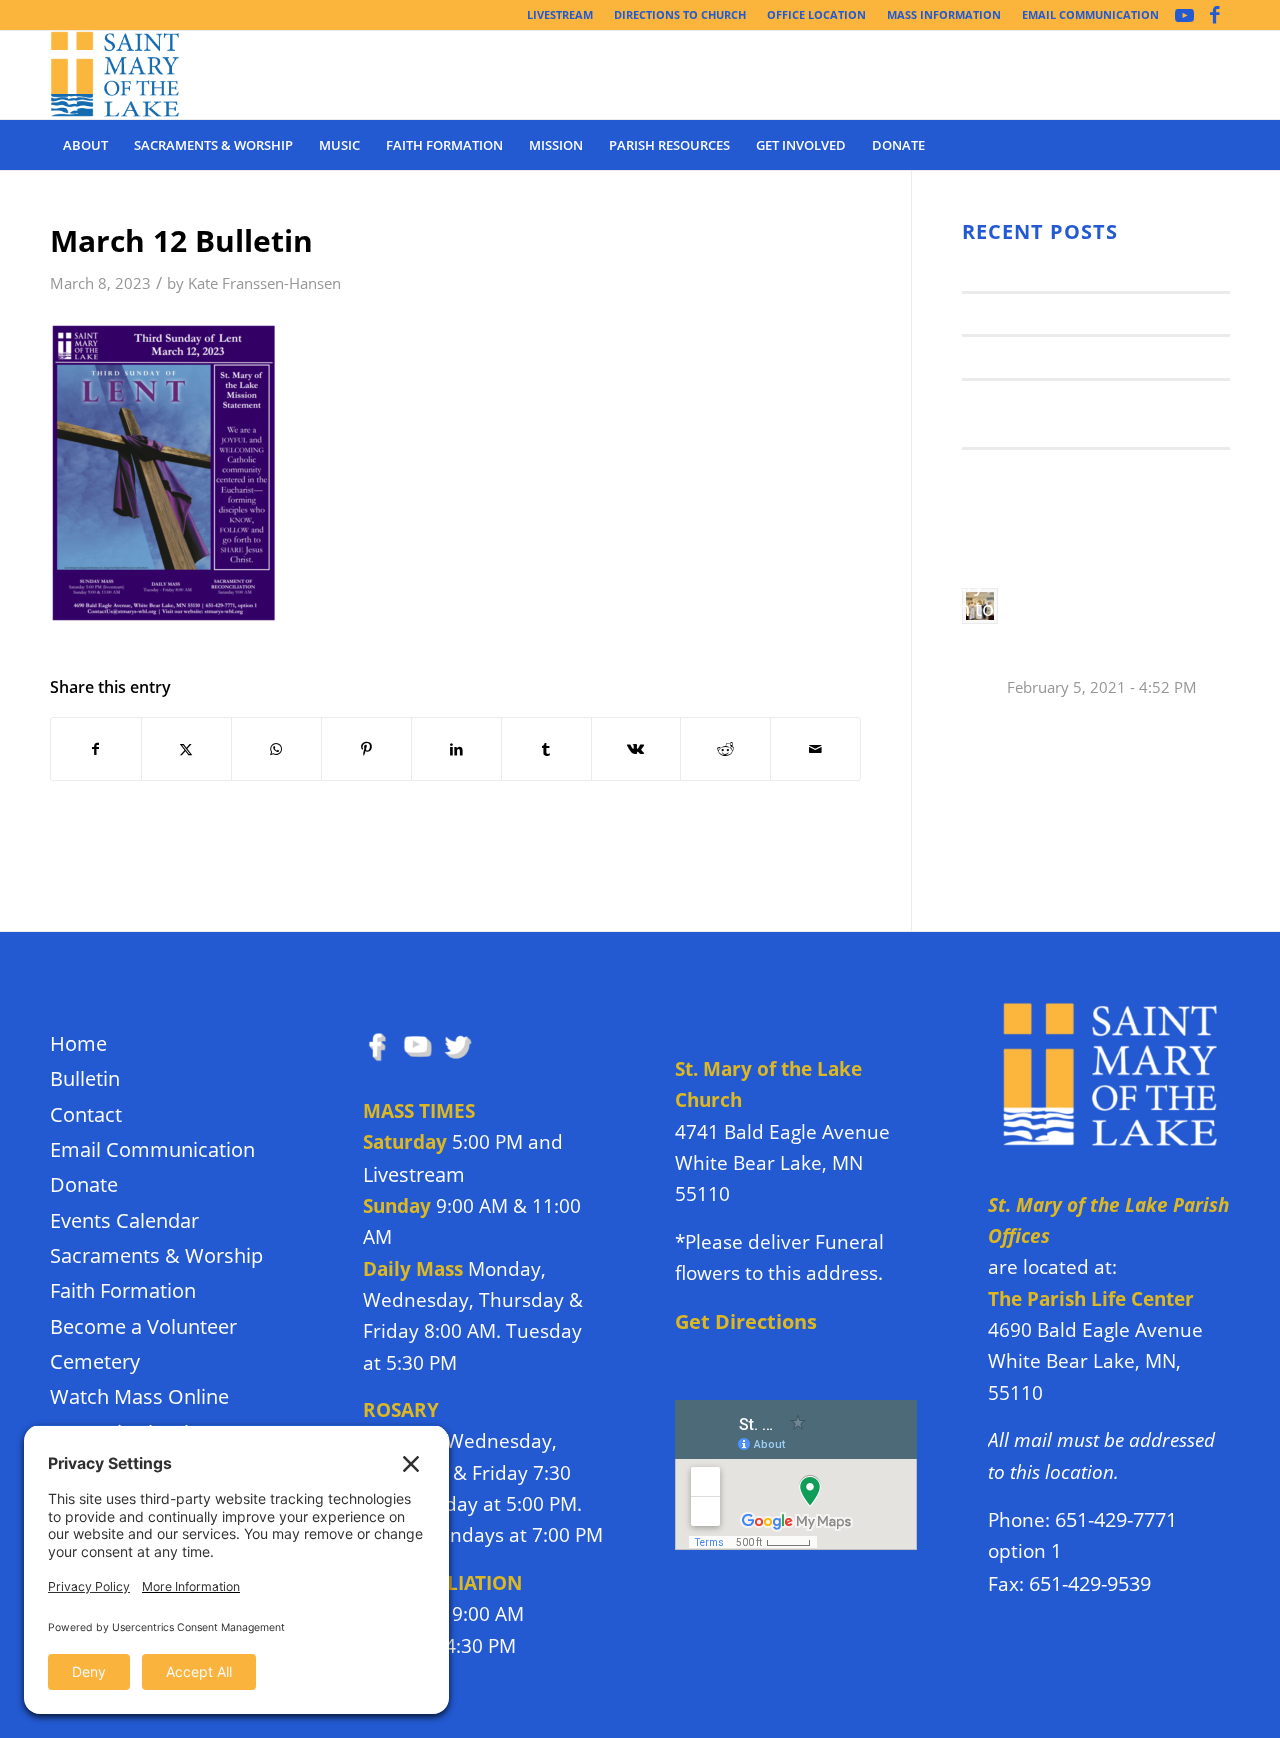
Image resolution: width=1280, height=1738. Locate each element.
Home (78, 1043)
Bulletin (85, 1078)
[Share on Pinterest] (366, 749)
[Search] (1217, 145)
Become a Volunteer (143, 1326)
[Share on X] (186, 749)
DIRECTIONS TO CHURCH (680, 14)
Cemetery (95, 1361)
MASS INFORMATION (944, 14)
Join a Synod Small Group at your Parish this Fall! (1078, 413)
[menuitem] (560, 15)
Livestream (414, 1174)
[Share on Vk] (636, 749)
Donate (84, 1184)
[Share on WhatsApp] (276, 749)
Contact (86, 1114)
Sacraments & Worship (156, 1255)
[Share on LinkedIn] (456, 749)
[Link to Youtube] (1184, 15)
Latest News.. (1015, 270)
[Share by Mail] (815, 749)
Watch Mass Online (139, 1396)
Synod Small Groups (1044, 313)
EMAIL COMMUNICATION (1090, 14)
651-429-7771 (1116, 1519)
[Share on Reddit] (725, 749)
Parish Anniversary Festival (1075, 356)
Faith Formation (123, 1290)
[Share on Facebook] (96, 749)
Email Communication (152, 1149)
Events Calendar (124, 1220)
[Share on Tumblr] (546, 749)
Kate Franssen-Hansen (264, 283)
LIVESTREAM (560, 14)
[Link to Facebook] (1215, 15)
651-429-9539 (1090, 1583)
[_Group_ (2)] (115, 75)
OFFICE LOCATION (816, 14)
